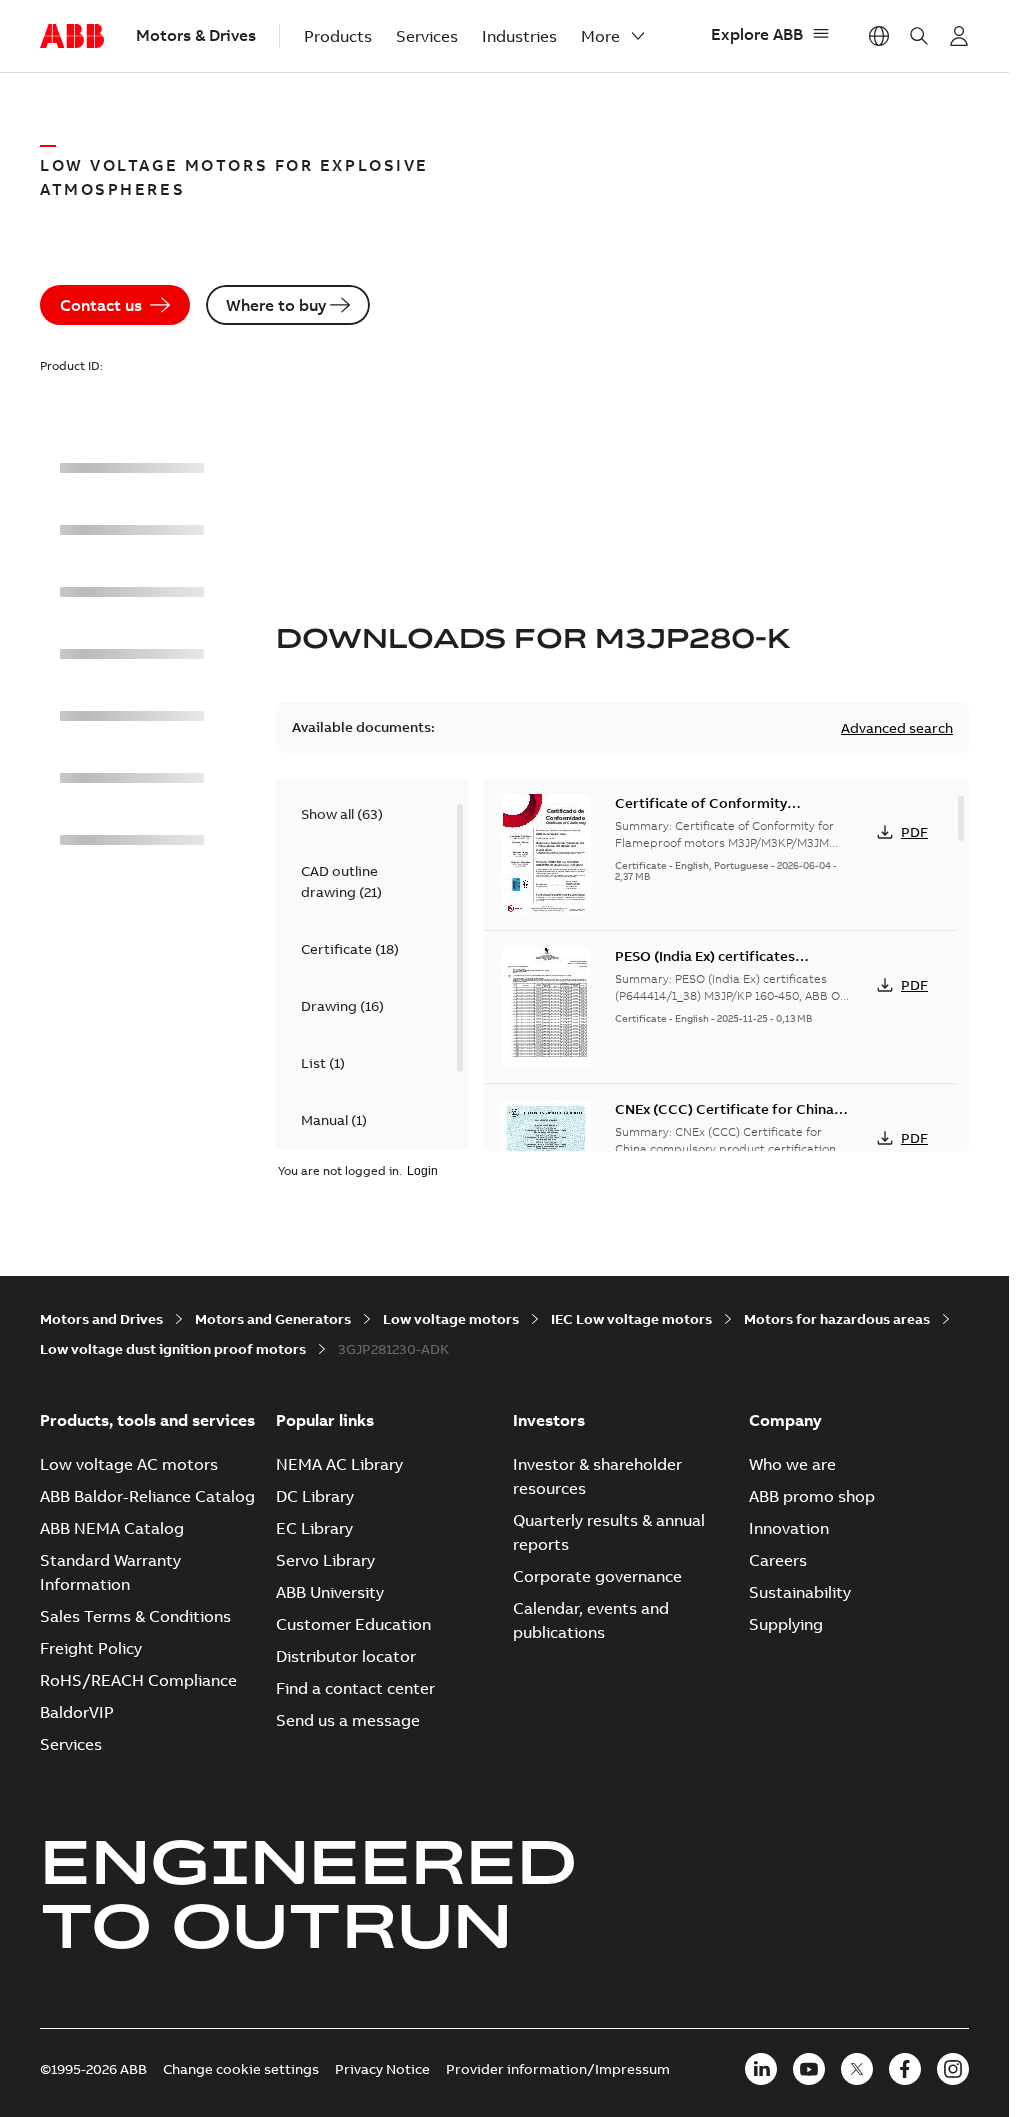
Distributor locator (346, 1656)
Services (427, 36)
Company (785, 1420)
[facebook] (905, 2069)
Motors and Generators (273, 1319)
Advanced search (897, 728)
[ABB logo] (72, 37)
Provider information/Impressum (558, 2069)
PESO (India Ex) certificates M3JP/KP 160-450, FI (705, 966)
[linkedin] (761, 2069)
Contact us (101, 305)
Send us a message (348, 1720)
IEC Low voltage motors (631, 1319)
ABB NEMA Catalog (112, 1528)
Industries (519, 36)
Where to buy (276, 305)
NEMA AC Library (339, 1464)
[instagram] (953, 2069)
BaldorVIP (77, 1712)
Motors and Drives (101, 1319)
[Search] (919, 36)
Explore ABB (757, 34)
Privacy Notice (382, 2069)
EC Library (314, 1528)
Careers (778, 1560)
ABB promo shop (812, 1496)
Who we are (792, 1464)
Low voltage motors (451, 1319)
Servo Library (325, 1560)
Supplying (786, 1624)
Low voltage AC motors (129, 1464)
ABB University (330, 1592)
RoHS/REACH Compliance (138, 1680)
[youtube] (809, 2069)
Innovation (789, 1528)
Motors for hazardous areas (837, 1319)
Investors (549, 1420)
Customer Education (353, 1624)
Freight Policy (91, 1648)
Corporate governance (597, 1576)
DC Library (315, 1496)
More (600, 36)
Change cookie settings (241, 2069)
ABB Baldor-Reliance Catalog (147, 1496)
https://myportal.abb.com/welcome (959, 36)
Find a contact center (355, 1688)
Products (338, 36)
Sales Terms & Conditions (135, 1616)
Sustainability (800, 1592)
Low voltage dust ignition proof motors (173, 1349)
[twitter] (857, 2069)
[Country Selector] (879, 36)
